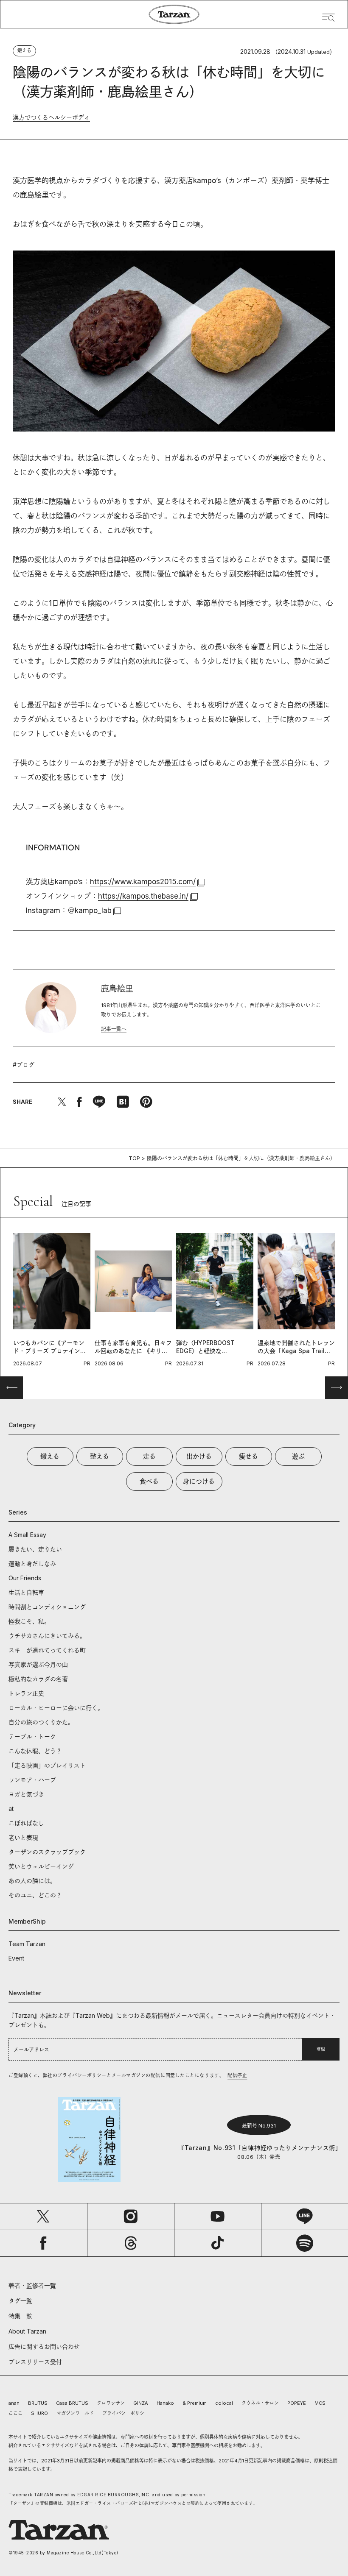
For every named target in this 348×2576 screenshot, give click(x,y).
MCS (320, 2403)
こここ (15, 2413)
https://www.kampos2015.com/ (143, 882)
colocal (224, 2403)
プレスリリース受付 (35, 2362)
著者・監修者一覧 (32, 2285)
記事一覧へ (114, 1029)
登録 (321, 2049)
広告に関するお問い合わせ (44, 2346)
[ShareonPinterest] (146, 1102)
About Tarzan (27, 2331)
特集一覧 (20, 2316)
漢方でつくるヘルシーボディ (51, 117)
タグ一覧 (20, 2301)
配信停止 (237, 2075)
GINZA (141, 2403)
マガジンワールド (75, 2413)
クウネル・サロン (260, 2403)
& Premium (195, 2403)
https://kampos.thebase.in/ (143, 896)
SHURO (39, 2413)
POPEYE (297, 2403)
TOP (134, 1158)
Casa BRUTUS (72, 2403)
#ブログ (24, 1065)
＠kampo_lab (90, 911)
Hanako (165, 2403)
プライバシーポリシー (126, 2413)
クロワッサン (111, 2403)
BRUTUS (38, 2403)
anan (14, 2403)
